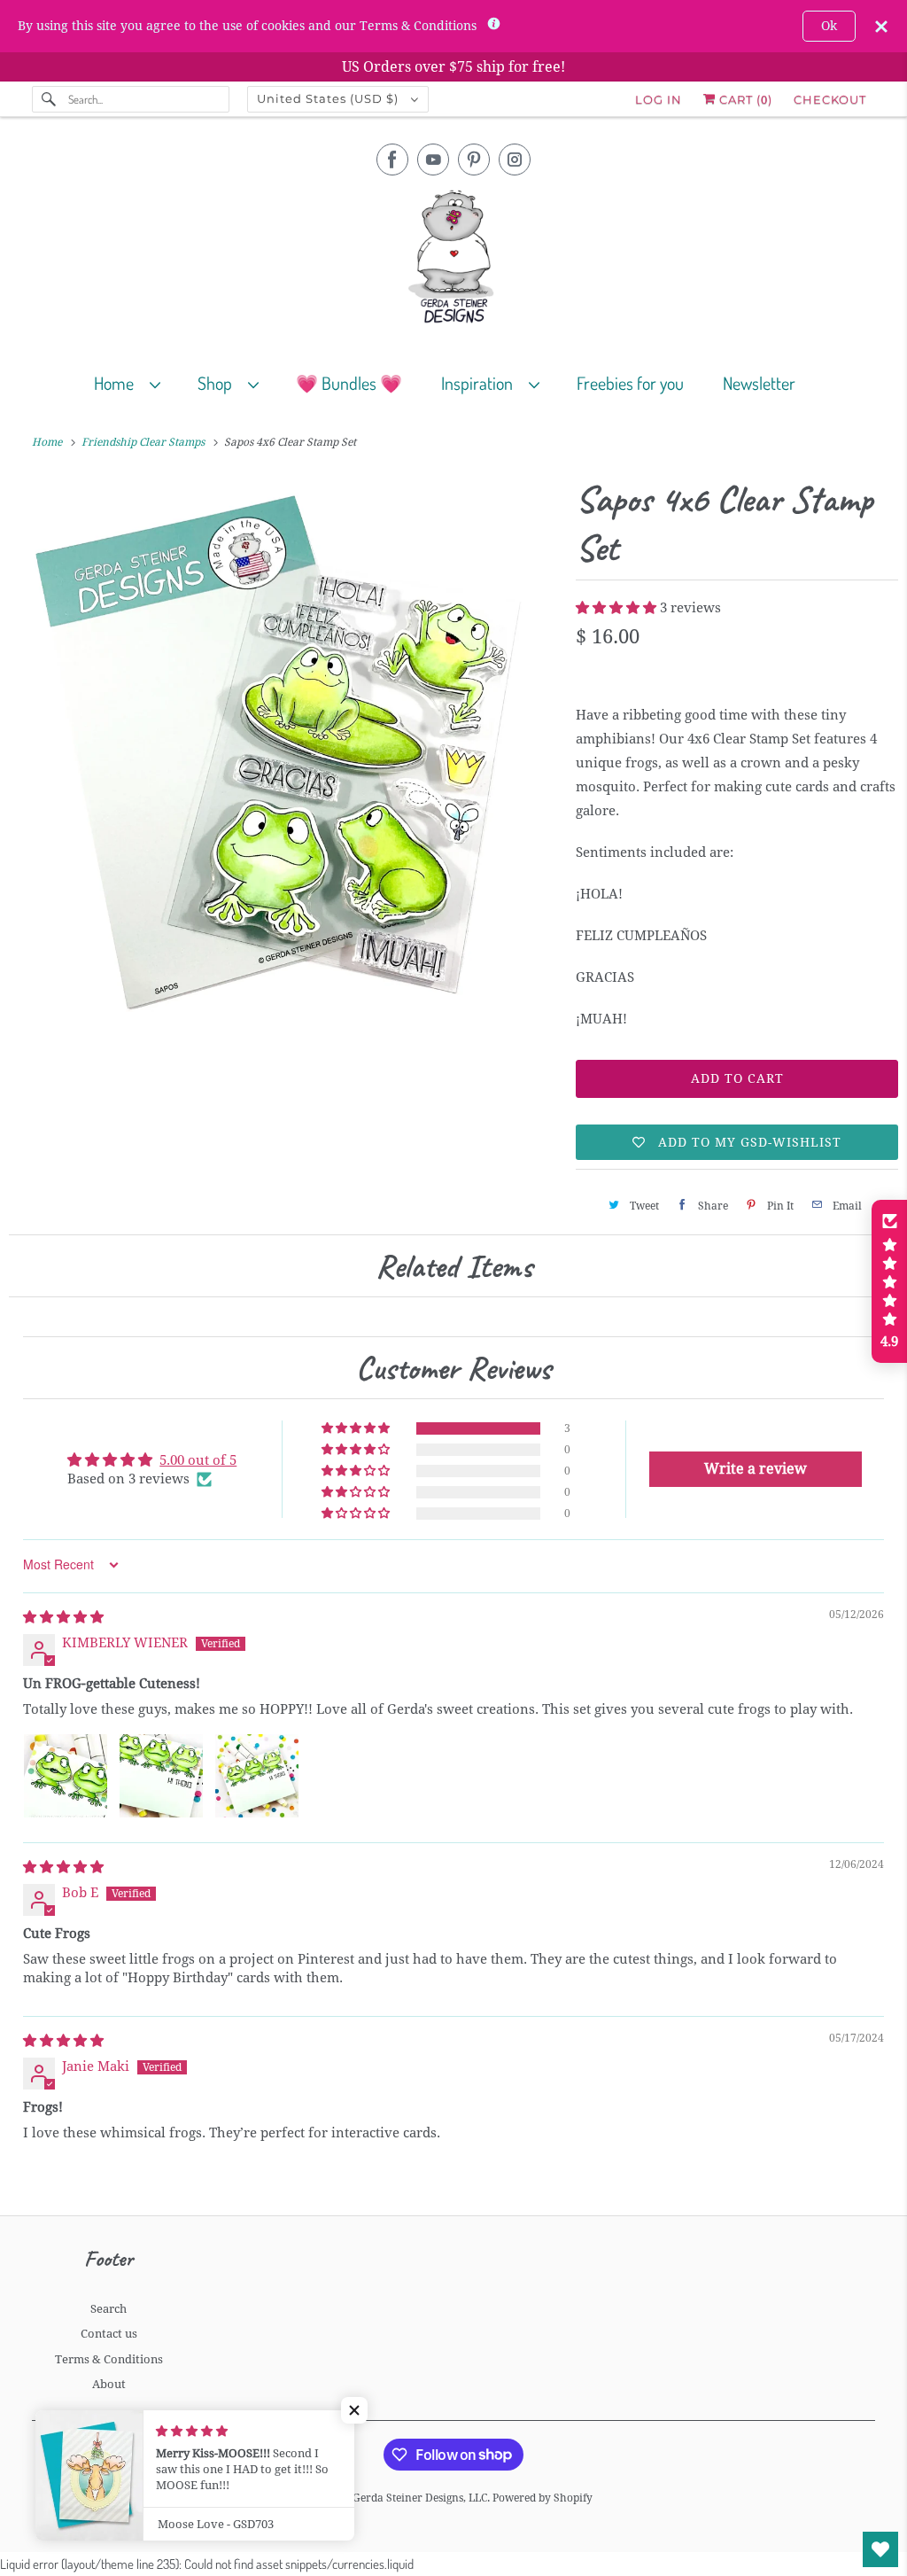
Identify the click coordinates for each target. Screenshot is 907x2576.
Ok (829, 26)
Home (117, 383)
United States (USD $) (329, 98)
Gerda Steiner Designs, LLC (420, 2498)
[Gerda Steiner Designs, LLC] (454, 260)
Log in (659, 99)
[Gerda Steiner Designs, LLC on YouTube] (433, 160)
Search (109, 2309)
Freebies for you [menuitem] (630, 383)
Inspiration (481, 383)
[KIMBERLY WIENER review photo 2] (161, 1776)
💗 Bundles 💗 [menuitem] (349, 383)
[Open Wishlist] (880, 2549)
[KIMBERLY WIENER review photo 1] (66, 1776)
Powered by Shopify (543, 2498)
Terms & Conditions (109, 2359)
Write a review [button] (756, 1469)
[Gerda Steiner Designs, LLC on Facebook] (392, 160)
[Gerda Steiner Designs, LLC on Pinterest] (474, 160)
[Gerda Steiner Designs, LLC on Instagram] (515, 160)
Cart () (744, 99)
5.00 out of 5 (198, 1460)
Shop (218, 383)
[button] (618, 608)
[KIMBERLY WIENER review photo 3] (257, 1776)
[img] (63, 1617)
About (109, 2384)
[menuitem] (135, 382)
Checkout (830, 99)
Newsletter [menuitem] (759, 383)
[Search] (50, 99)
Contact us (109, 2334)
